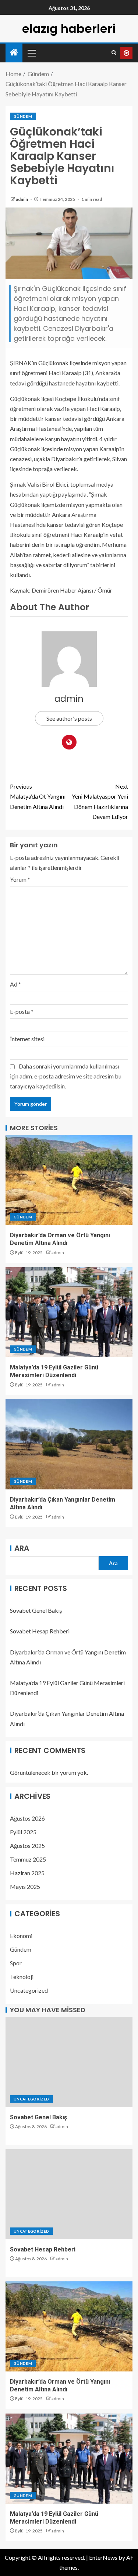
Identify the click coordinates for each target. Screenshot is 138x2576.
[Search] (114, 53)
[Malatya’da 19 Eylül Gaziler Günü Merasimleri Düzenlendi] (69, 1312)
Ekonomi (21, 1936)
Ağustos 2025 (27, 1846)
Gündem (23, 116)
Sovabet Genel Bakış (36, 1610)
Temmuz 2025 (28, 1859)
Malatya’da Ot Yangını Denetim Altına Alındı (38, 796)
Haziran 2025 (27, 1873)
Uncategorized (29, 1990)
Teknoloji (22, 1977)
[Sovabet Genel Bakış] (69, 2062)
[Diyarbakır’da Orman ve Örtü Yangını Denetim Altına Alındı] (69, 1180)
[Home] (14, 53)
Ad (15, 984)
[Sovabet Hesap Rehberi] (69, 2194)
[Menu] (31, 53)
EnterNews (103, 2557)
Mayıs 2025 (25, 1886)
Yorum (20, 879)
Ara (22, 1548)
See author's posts (69, 718)
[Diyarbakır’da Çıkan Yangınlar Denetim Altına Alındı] (69, 1444)
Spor (16, 1963)
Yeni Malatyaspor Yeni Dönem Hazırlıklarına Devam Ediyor (100, 801)
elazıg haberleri (69, 29)
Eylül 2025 (23, 1832)
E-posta (22, 1011)
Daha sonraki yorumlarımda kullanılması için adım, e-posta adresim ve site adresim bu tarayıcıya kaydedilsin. (66, 1076)
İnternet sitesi (27, 1039)
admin (22, 199)
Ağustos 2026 (27, 1818)
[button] (31, 53)
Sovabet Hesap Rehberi (40, 1631)
